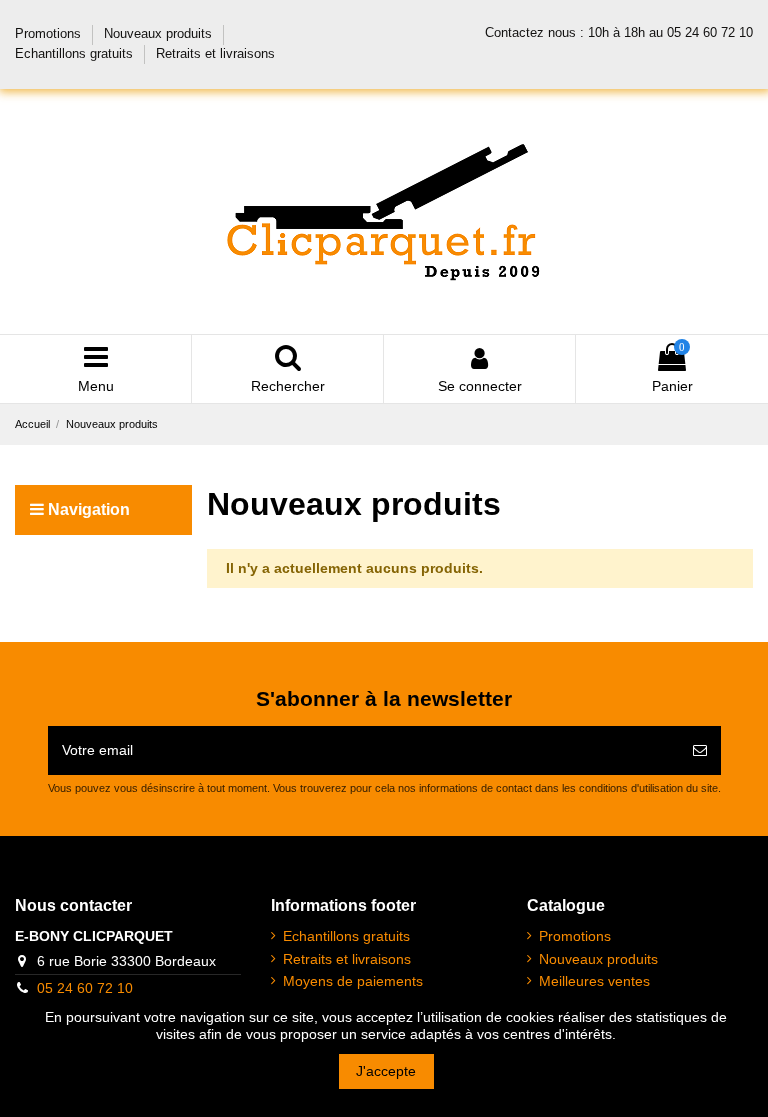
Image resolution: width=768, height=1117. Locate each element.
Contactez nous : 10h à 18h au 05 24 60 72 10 (619, 32)
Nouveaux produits (160, 33)
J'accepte (386, 1071)
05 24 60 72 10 (85, 988)
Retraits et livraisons (215, 53)
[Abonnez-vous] (700, 750)
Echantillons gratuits (76, 53)
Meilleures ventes (594, 981)
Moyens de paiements (353, 981)
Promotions (50, 33)
